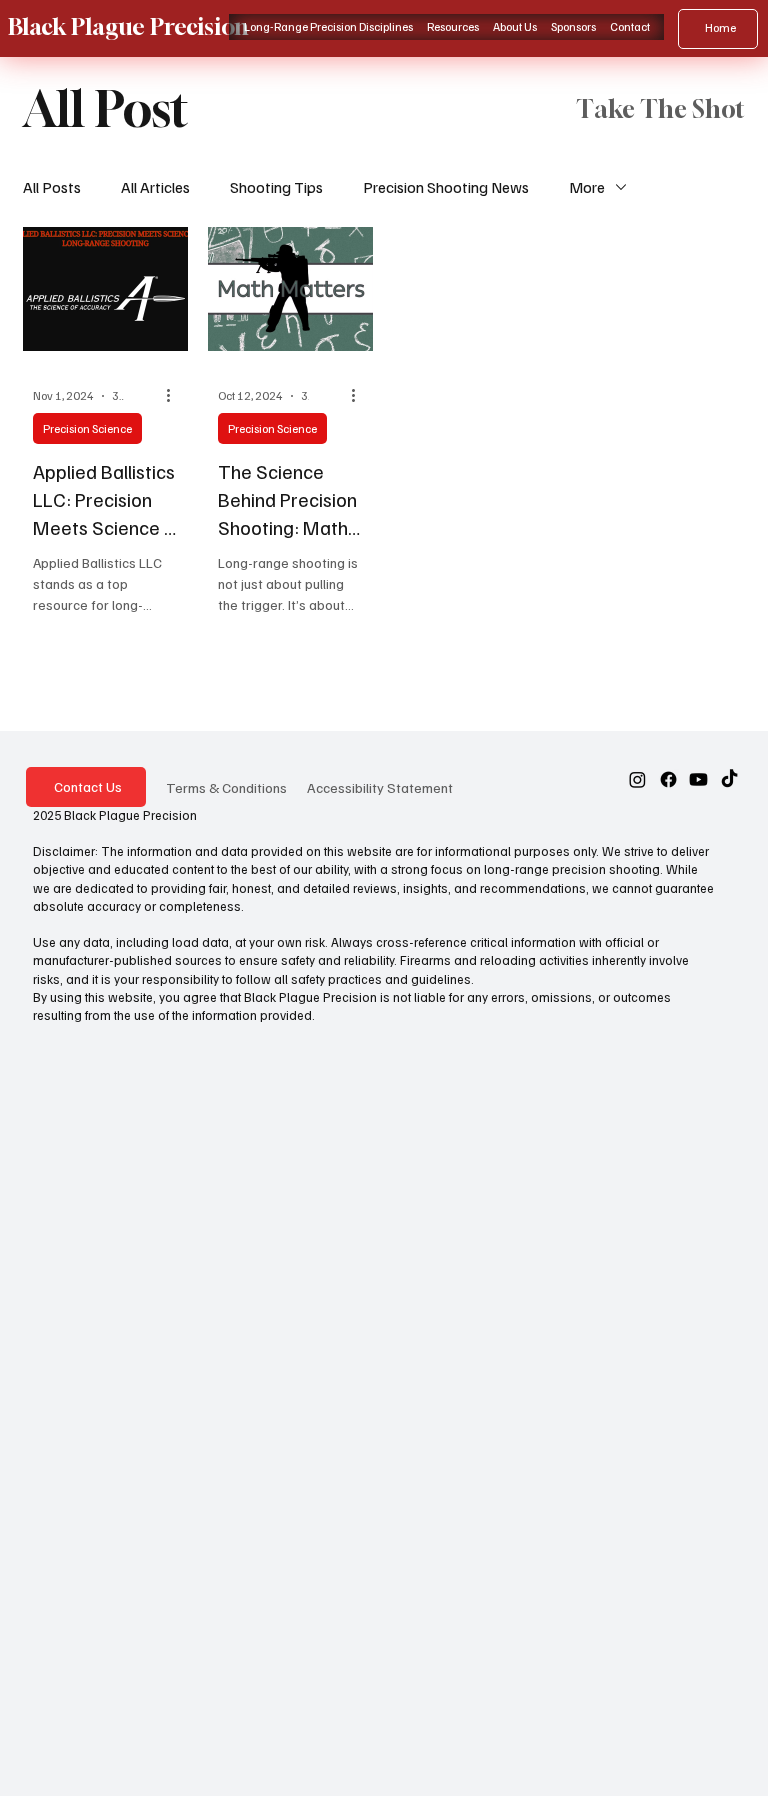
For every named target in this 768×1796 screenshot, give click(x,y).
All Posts (52, 187)
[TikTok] (729, 779)
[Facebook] (668, 779)
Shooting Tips (276, 187)
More (587, 187)
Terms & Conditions (226, 787)
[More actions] (175, 396)
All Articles (155, 187)
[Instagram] (637, 779)
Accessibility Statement (380, 787)
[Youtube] (698, 779)
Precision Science (87, 428)
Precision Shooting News (446, 187)
